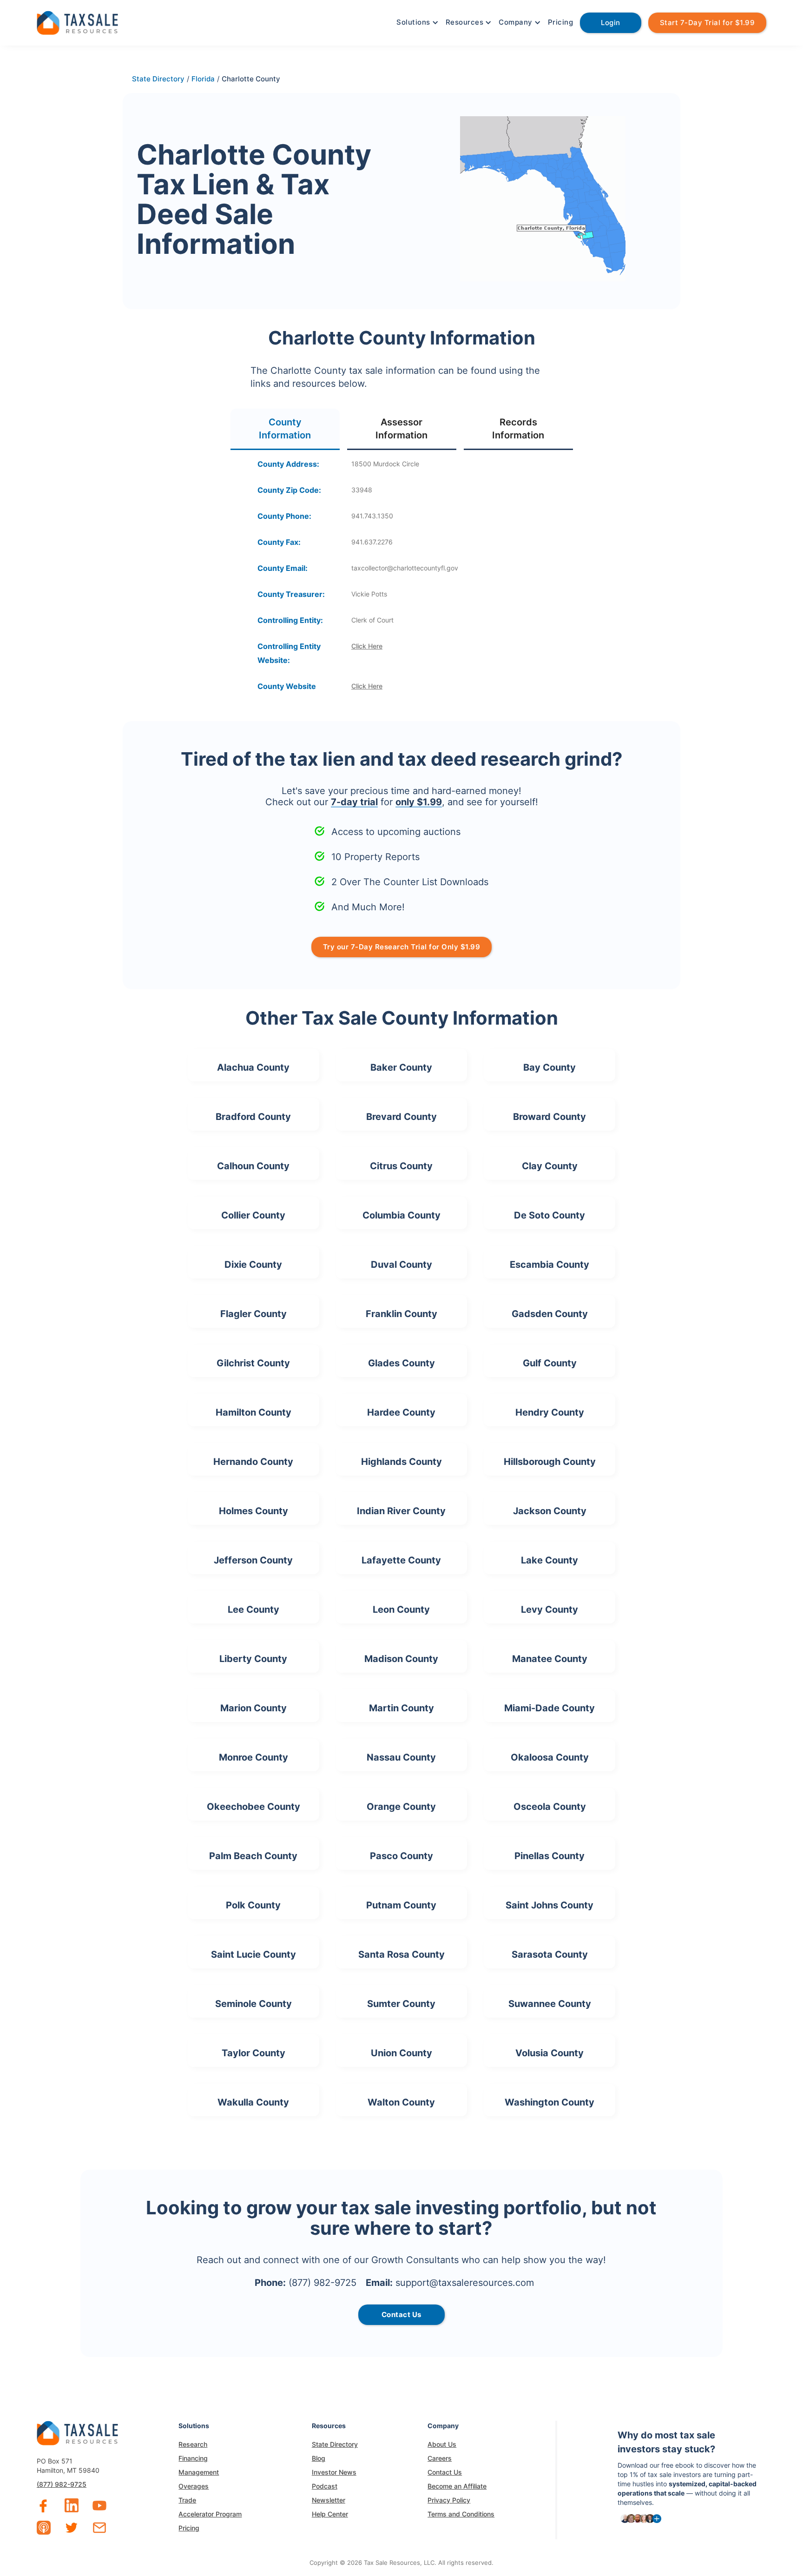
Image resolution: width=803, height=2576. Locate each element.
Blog (319, 2458)
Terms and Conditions (461, 2514)
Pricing (561, 22)
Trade (187, 2500)
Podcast (325, 2486)
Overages (194, 2486)
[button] (416, 22)
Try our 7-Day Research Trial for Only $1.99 (402, 947)
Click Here (367, 646)
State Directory (335, 2444)
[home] (77, 22)
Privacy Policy (449, 2500)
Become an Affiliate (457, 2486)
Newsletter (329, 2500)
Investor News (334, 2472)
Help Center (330, 2514)
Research (193, 2444)
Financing (193, 2458)
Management (199, 2472)
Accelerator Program (210, 2514)
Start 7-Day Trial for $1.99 (708, 23)
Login (611, 23)
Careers (440, 2458)
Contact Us (445, 2472)
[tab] (285, 429)
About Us (442, 2444)
